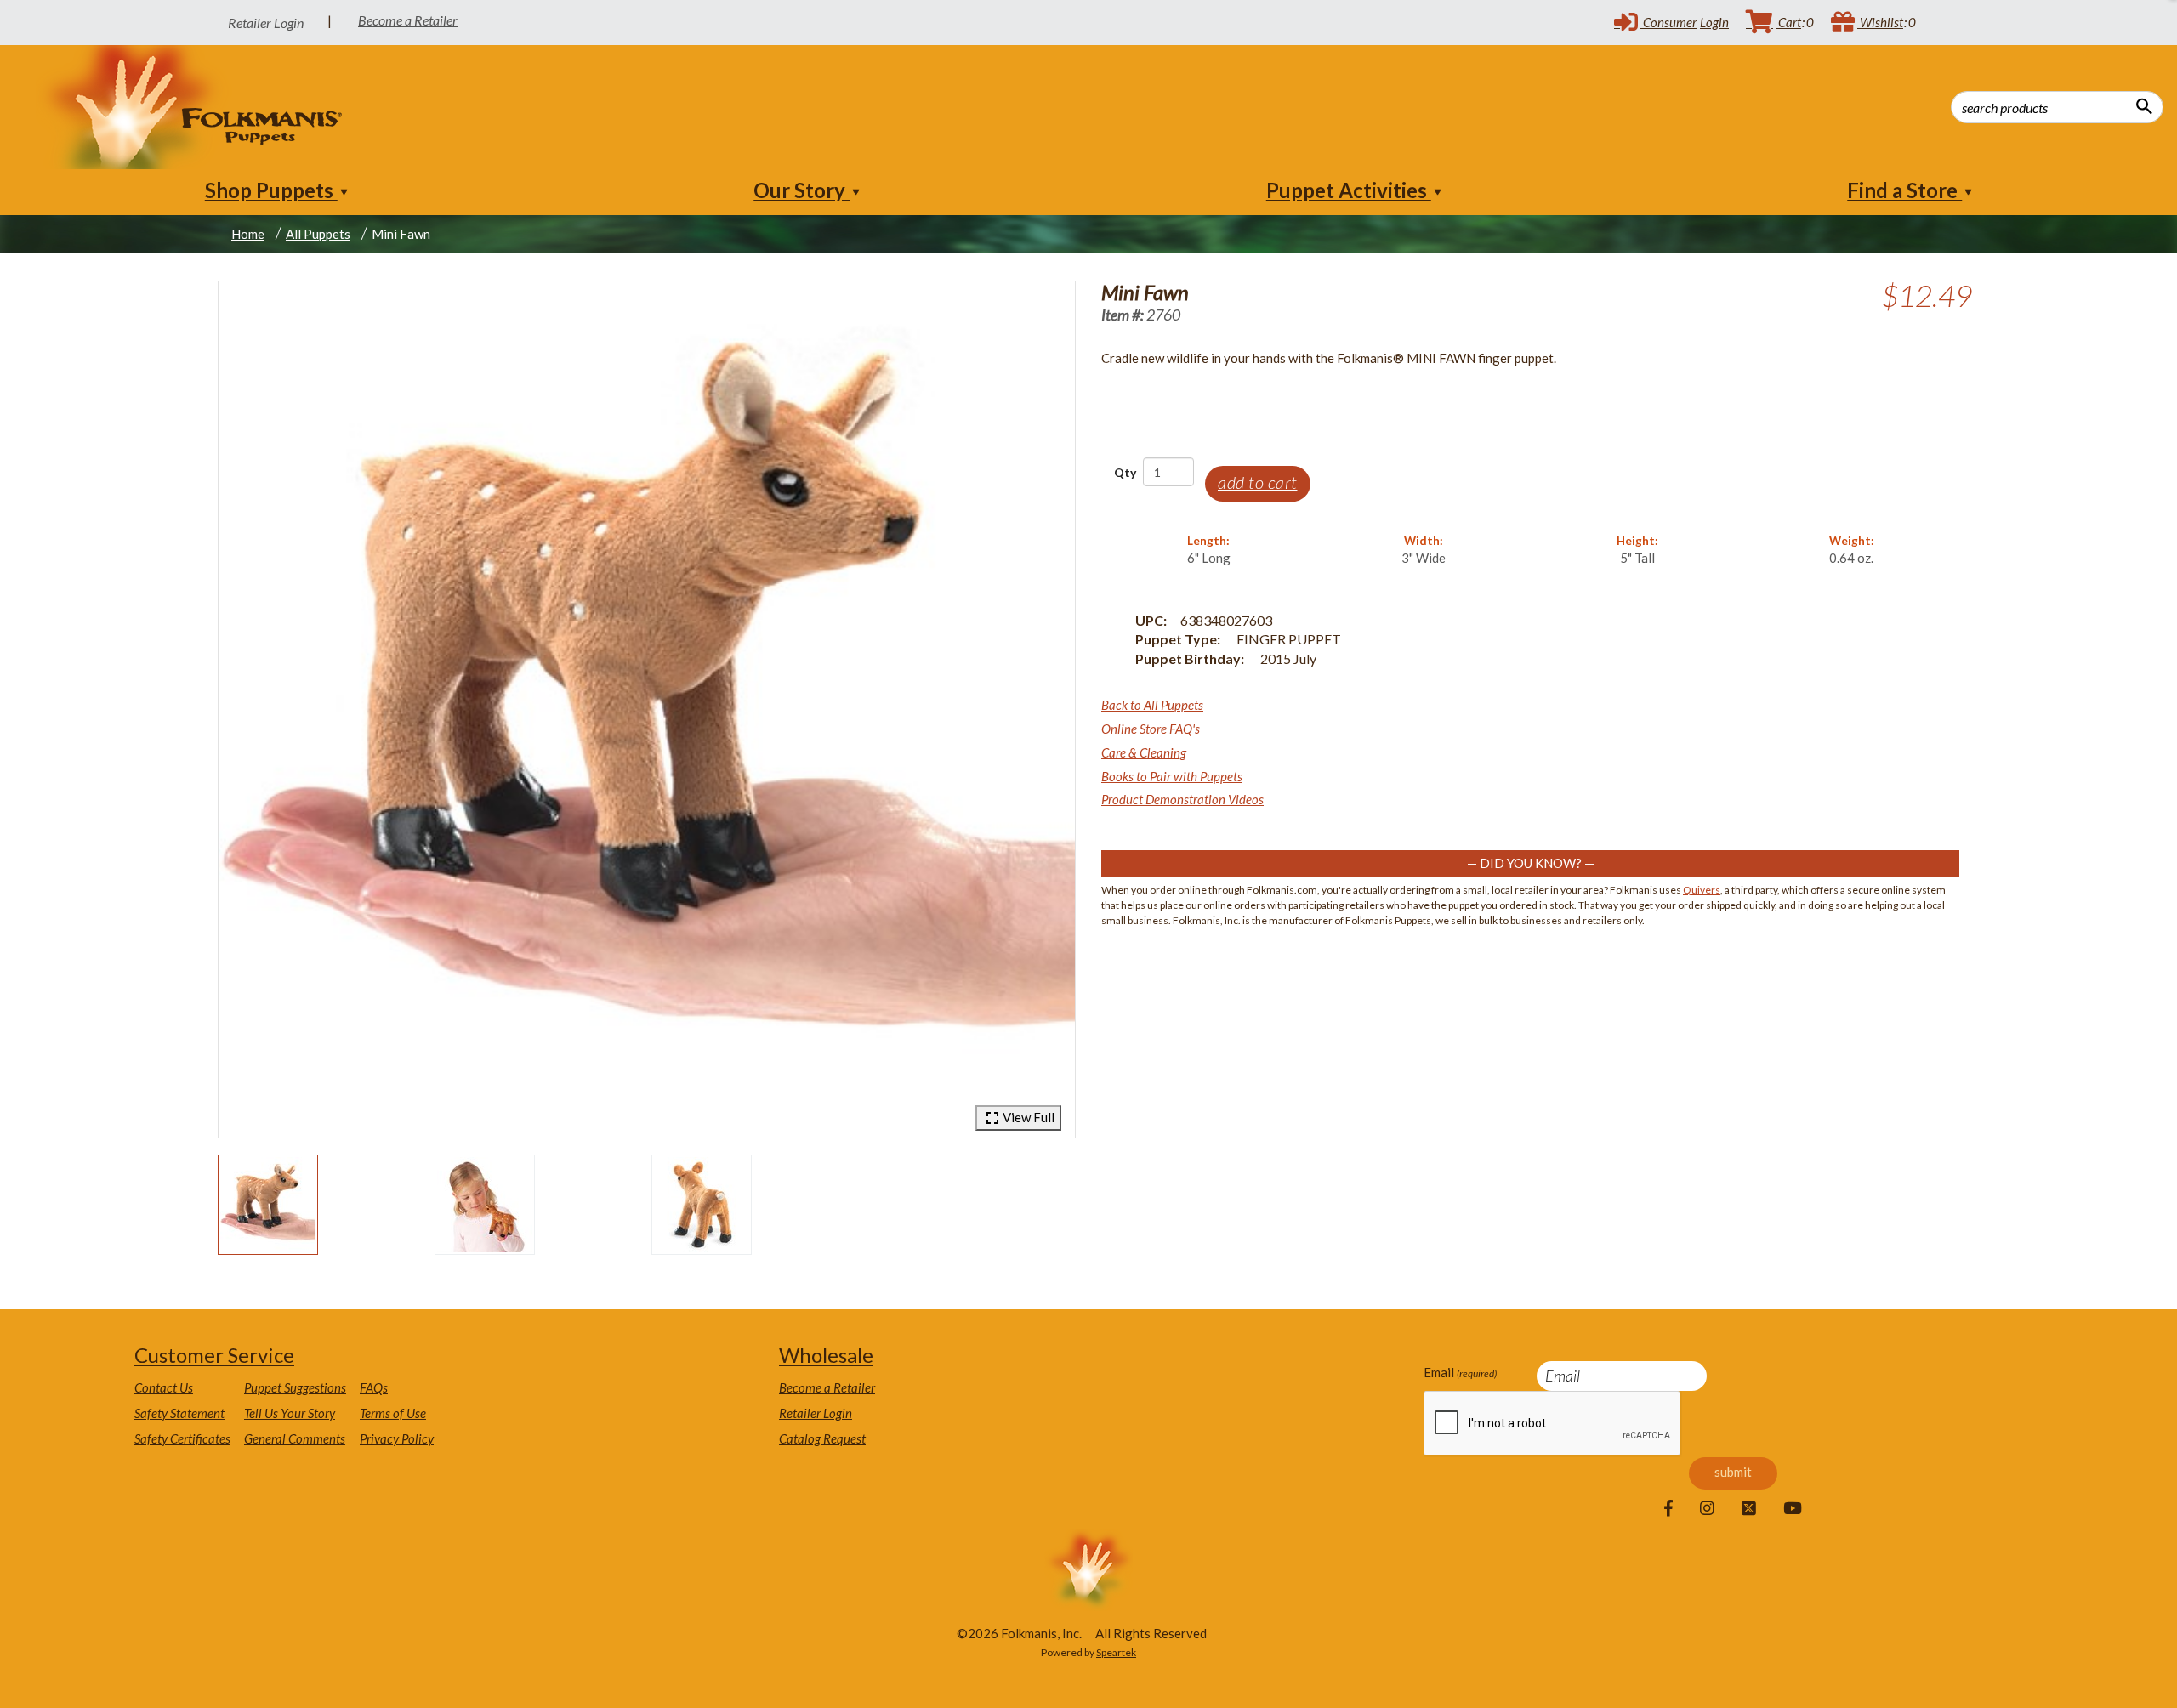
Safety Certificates (182, 1438)
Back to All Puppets (1152, 705)
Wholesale (826, 1355)
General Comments (295, 1438)
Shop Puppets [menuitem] (271, 190)
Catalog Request (822, 1438)
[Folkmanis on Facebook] (1668, 1509)
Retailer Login (816, 1413)
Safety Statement (179, 1413)
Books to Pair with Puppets (1172, 776)
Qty (1125, 472)
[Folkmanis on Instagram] (1707, 1509)
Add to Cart (1258, 482)
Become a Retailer (408, 20)
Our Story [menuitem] (801, 190)
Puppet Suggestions (295, 1387)
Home (248, 234)
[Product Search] (2144, 106)
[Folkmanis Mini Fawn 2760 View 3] (702, 1205)
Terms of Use (393, 1413)
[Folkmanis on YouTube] (1793, 1509)
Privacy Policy (397, 1438)
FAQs (374, 1387)
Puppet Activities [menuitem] (1349, 190)
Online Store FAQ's (1151, 729)
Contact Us (164, 1387)
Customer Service (214, 1355)
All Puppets (318, 234)
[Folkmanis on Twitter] (1749, 1509)
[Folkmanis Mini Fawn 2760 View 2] (485, 1205)
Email (1460, 1372)
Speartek (1116, 1652)
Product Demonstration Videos (1182, 799)
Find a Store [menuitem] (1904, 190)
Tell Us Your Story (290, 1413)
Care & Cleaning (1144, 752)
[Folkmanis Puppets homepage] (190, 107)
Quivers (1702, 890)
